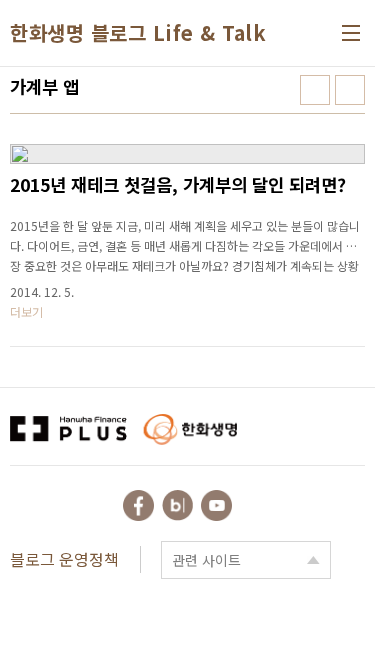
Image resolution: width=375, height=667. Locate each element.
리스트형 (350, 90)
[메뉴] (351, 33)
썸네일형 (315, 90)
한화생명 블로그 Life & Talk (138, 33)
